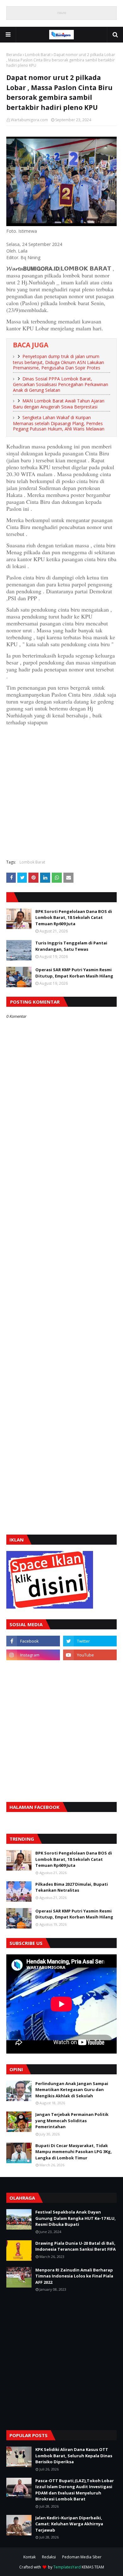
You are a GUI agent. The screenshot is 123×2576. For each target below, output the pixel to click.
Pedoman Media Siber (82, 2557)
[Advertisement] (61, 792)
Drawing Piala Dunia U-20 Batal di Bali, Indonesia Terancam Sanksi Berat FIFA (76, 2246)
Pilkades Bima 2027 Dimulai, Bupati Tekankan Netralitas (72, 1887)
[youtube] (90, 1655)
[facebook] (33, 1641)
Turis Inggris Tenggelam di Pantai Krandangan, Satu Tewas (71, 946)
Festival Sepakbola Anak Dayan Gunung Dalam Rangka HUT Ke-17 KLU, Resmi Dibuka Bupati (76, 2218)
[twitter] (90, 1641)
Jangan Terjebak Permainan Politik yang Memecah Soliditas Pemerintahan (72, 2120)
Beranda (14, 55)
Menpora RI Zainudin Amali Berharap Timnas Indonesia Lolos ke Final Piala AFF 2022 (74, 2276)
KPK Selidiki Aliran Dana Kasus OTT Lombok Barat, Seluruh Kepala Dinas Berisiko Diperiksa (74, 2456)
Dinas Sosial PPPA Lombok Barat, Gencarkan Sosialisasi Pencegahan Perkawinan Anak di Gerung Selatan (61, 384)
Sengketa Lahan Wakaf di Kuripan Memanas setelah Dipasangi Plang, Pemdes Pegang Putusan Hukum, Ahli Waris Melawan (59, 423)
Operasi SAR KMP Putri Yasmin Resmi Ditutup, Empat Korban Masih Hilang (74, 973)
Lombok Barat (38, 55)
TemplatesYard (67, 2567)
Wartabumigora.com (29, 120)
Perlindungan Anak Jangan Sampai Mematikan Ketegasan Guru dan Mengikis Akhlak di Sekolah (72, 2090)
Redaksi (49, 2557)
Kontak (29, 2557)
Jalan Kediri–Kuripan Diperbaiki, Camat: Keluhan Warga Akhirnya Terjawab (69, 2524)
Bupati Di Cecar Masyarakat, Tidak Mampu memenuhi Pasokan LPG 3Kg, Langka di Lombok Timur (74, 2152)
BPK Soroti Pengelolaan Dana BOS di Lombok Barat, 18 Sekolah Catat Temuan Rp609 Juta (74, 918)
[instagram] (33, 1655)
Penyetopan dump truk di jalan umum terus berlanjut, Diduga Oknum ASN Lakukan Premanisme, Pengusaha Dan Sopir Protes (59, 362)
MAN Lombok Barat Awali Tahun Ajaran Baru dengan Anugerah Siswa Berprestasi (59, 404)
